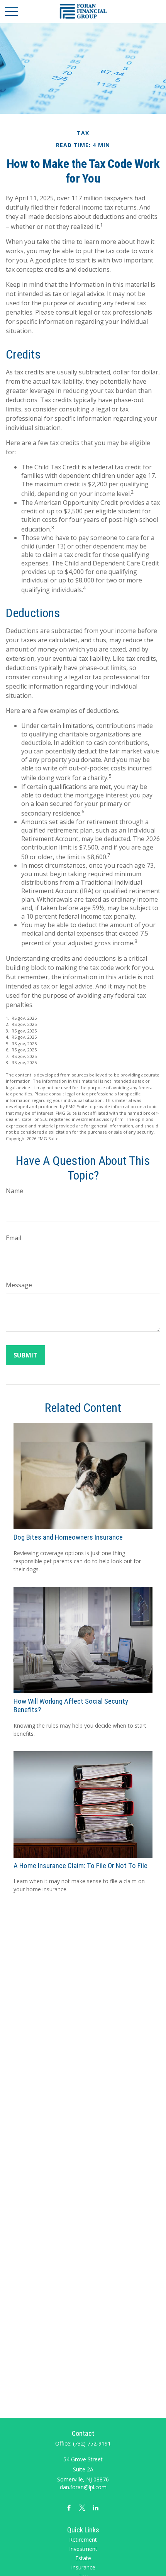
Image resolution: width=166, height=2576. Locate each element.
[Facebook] (69, 2507)
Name (14, 1191)
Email (14, 1238)
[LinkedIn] (96, 2507)
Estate (83, 2558)
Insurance (83, 2567)
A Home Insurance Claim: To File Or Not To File (80, 1866)
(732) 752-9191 (92, 2443)
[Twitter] (82, 2507)
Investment (83, 2549)
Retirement (83, 2540)
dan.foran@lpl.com (83, 2487)
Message (19, 1285)
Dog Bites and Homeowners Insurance (68, 1537)
